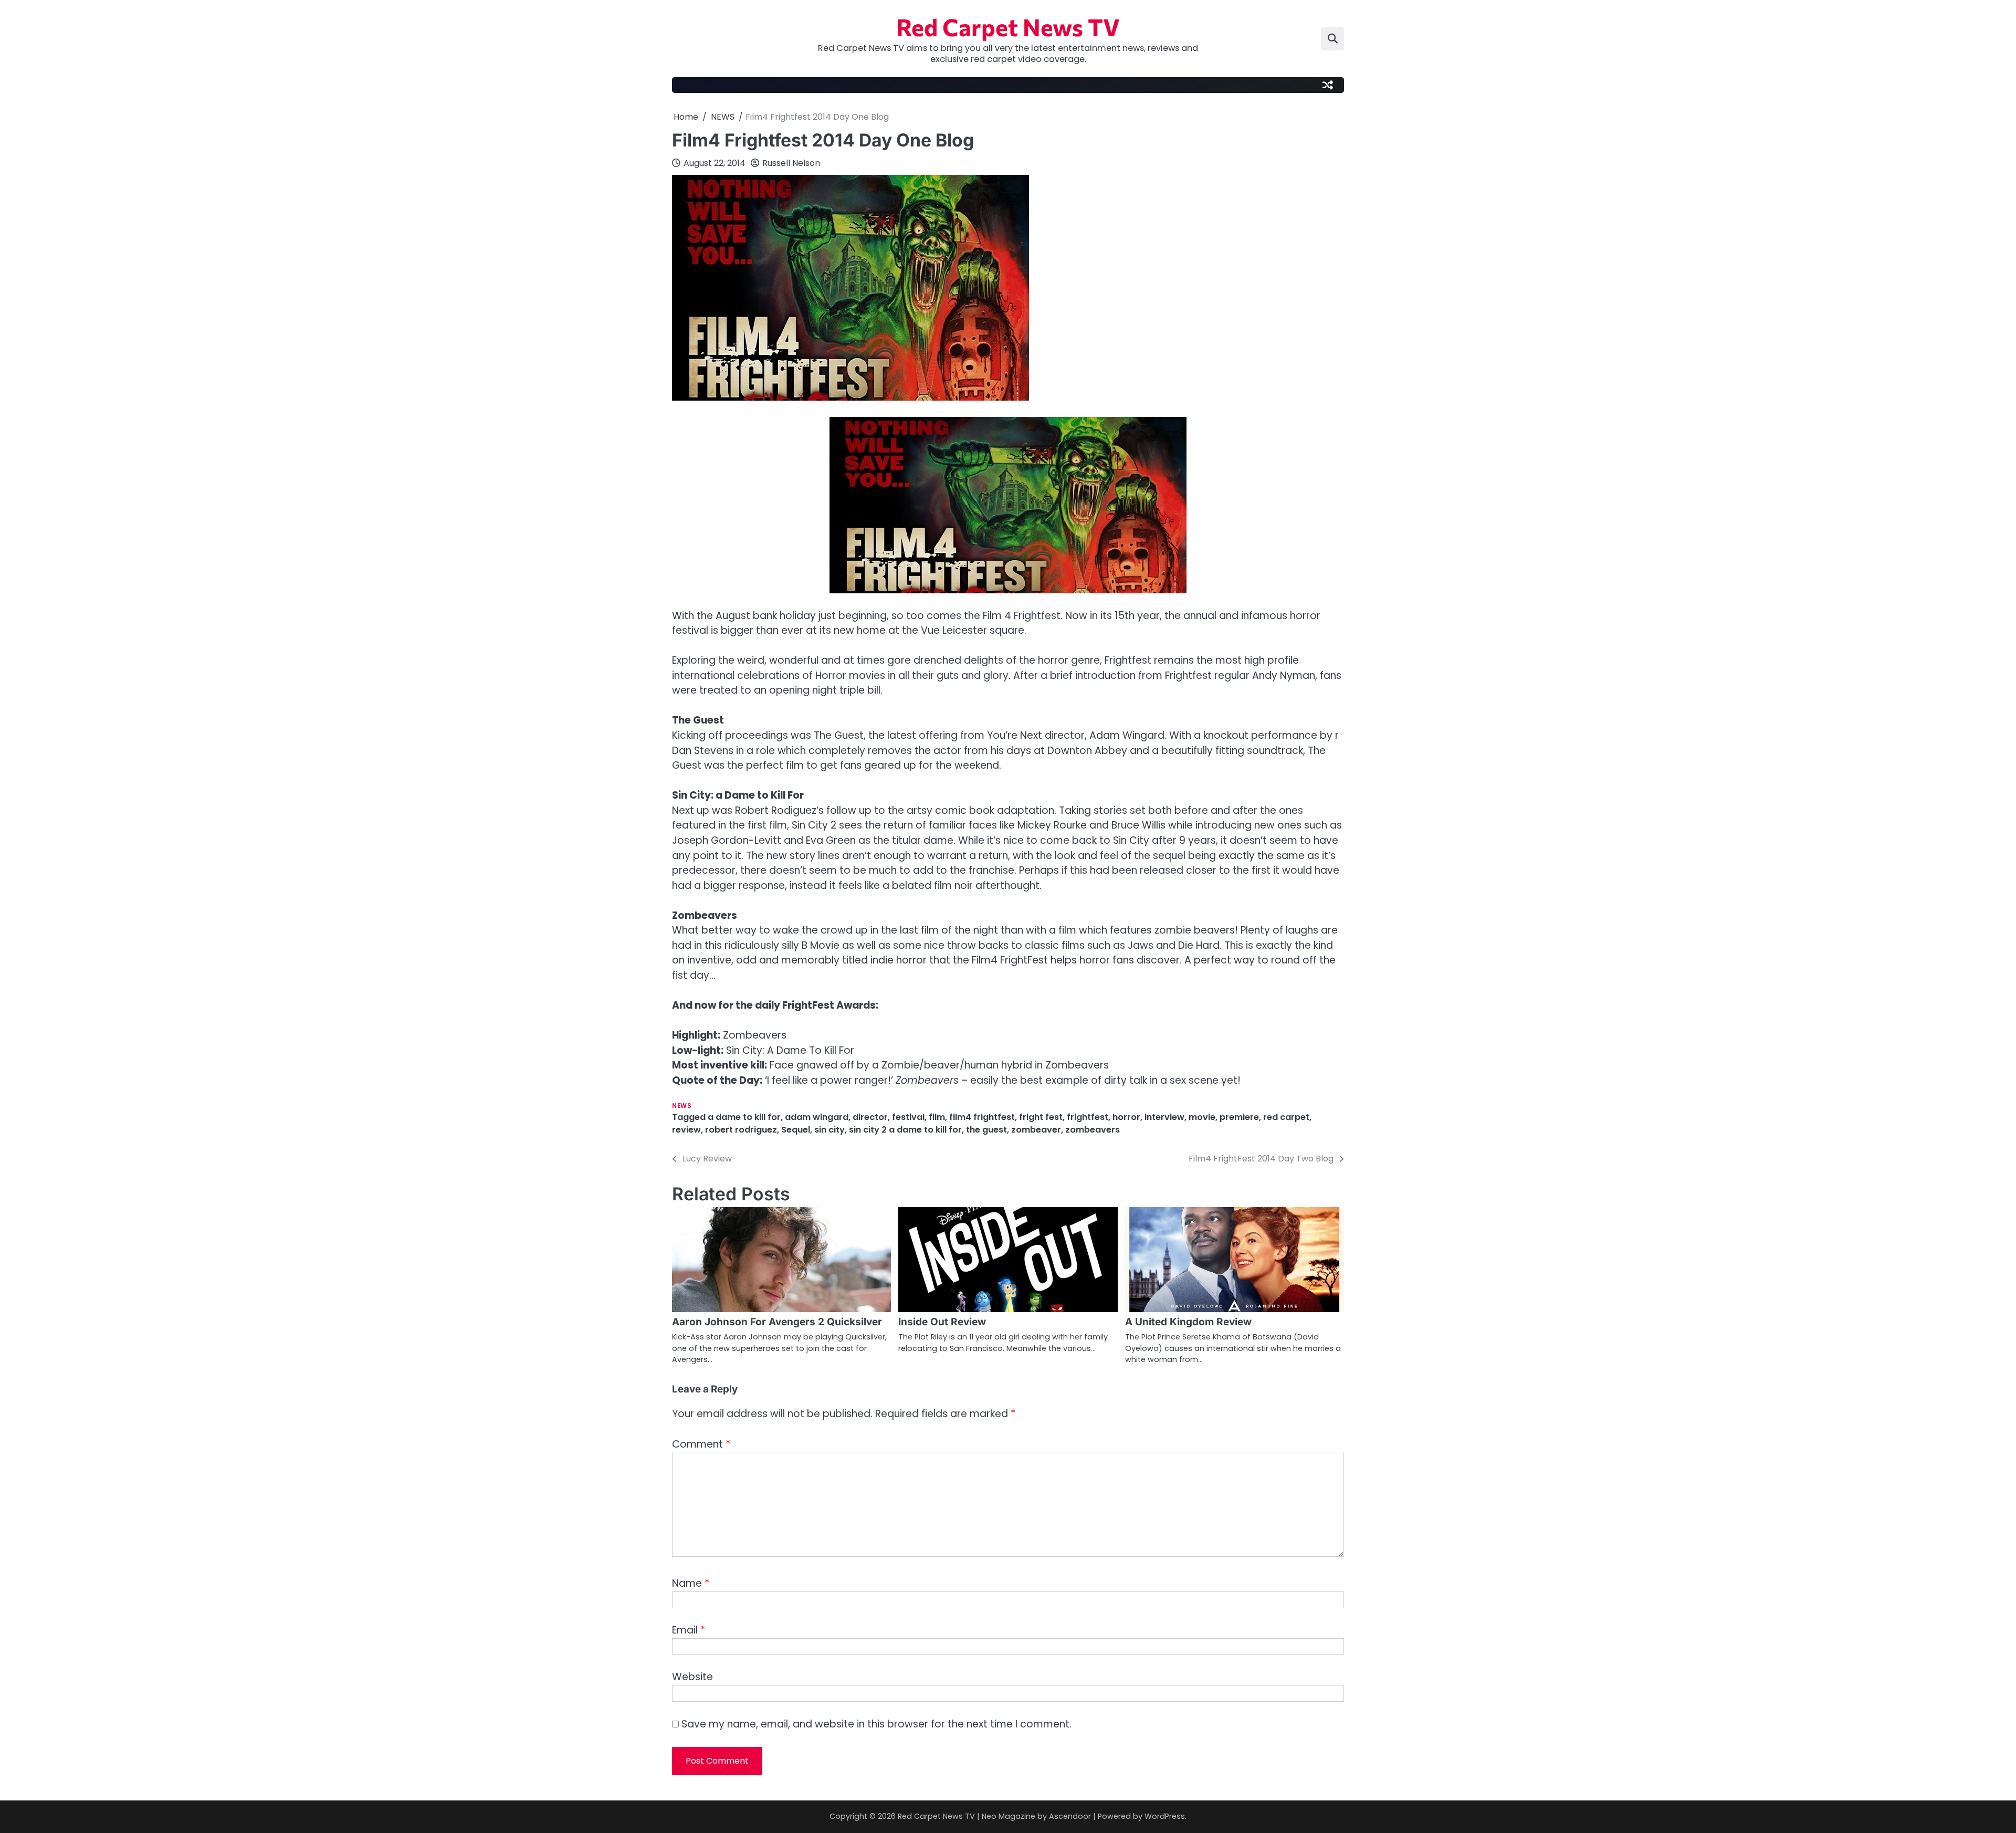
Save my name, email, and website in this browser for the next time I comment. (876, 1724)
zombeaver (1036, 1130)
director (870, 1117)
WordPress (1165, 1816)
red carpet (1286, 1117)
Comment (701, 1444)
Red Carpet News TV (1008, 27)
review (686, 1130)
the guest (986, 1130)
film (937, 1117)
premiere (1239, 1117)
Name (691, 1583)
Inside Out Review (942, 1322)
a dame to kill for (744, 1117)
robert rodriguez (741, 1130)
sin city (829, 1130)
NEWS (682, 1106)
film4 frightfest (982, 1117)
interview (1164, 1117)
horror (1126, 1117)
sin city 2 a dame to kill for (905, 1130)
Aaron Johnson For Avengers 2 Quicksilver (777, 1322)
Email (689, 1630)
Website (692, 1677)
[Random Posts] (1328, 85)
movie (1202, 1117)
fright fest (1041, 1117)
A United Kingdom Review (1188, 1322)
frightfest (1088, 1117)
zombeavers (1093, 1130)
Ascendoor (1070, 1816)
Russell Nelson (791, 163)
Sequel (796, 1130)
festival (908, 1117)
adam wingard (817, 1117)
